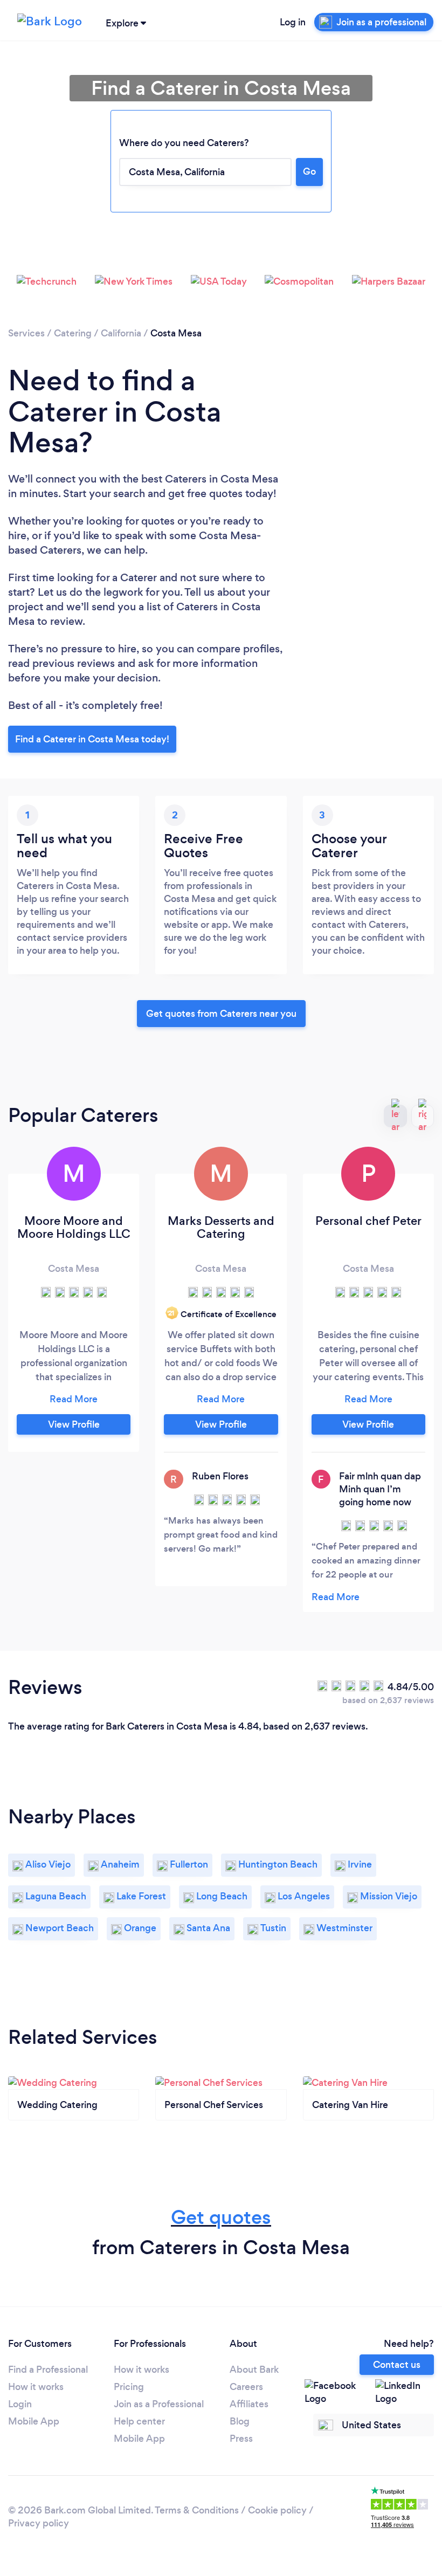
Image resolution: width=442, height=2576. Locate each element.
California (121, 333)
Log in (293, 22)
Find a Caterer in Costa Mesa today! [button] (92, 739)
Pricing (129, 2387)
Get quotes (221, 2217)
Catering (73, 333)
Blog (240, 2421)
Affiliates (249, 2404)
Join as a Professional (159, 2404)
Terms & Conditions (197, 2510)
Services (26, 333)
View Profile (74, 1424)
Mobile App (34, 2421)
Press (241, 2439)
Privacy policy (39, 2523)
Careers (246, 2387)
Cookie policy (277, 2510)
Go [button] (309, 171)
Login (20, 2404)
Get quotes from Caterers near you (221, 1014)
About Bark (254, 2370)
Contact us (397, 2365)
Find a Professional (48, 2370)
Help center (139, 2421)
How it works (36, 2387)
